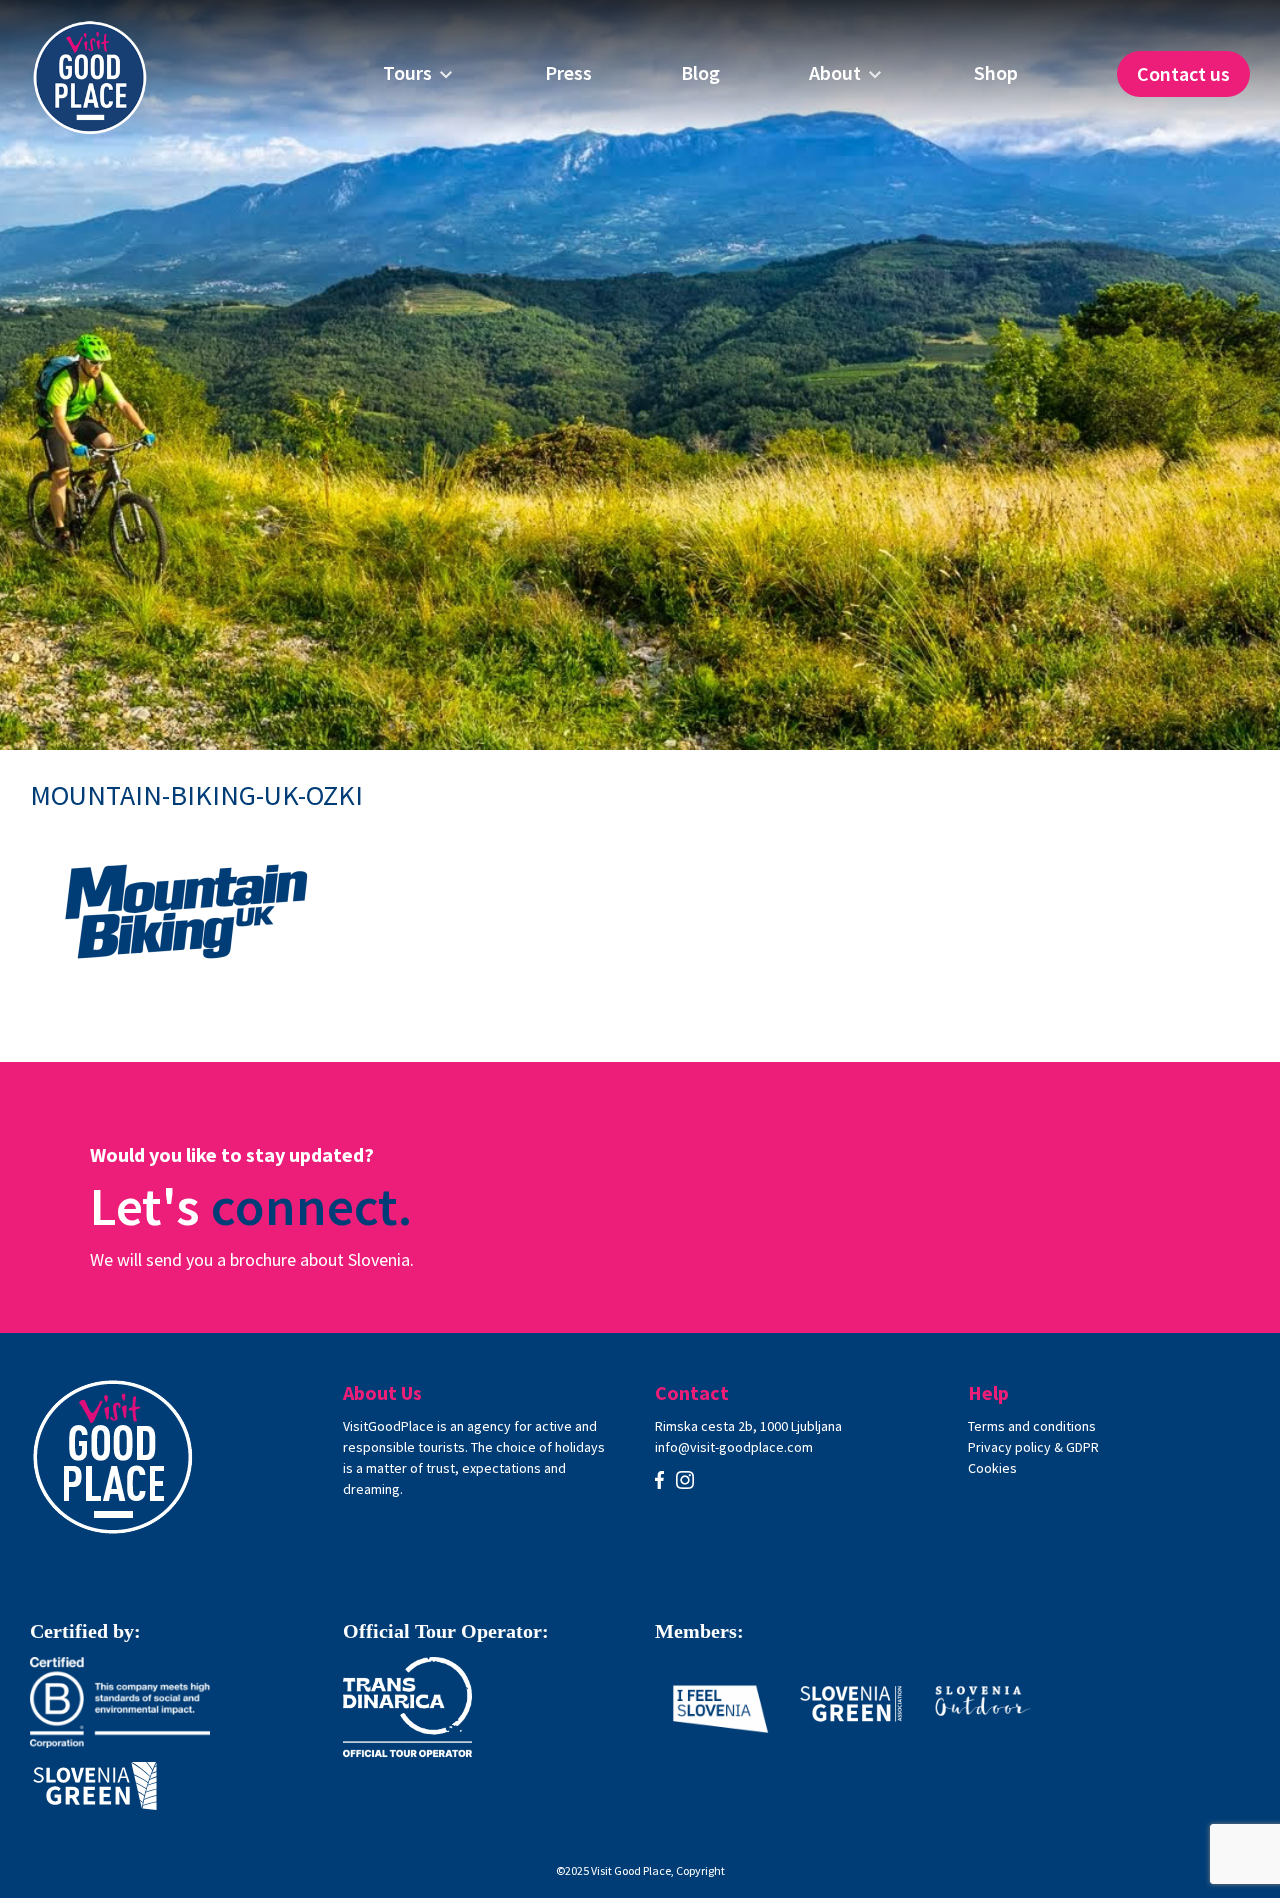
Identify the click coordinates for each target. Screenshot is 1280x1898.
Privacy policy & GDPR (1033, 1447)
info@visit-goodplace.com (734, 1447)
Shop (996, 73)
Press (568, 73)
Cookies (992, 1468)
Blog (700, 73)
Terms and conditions (1032, 1426)
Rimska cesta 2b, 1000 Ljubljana (748, 1426)
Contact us (1183, 73)
